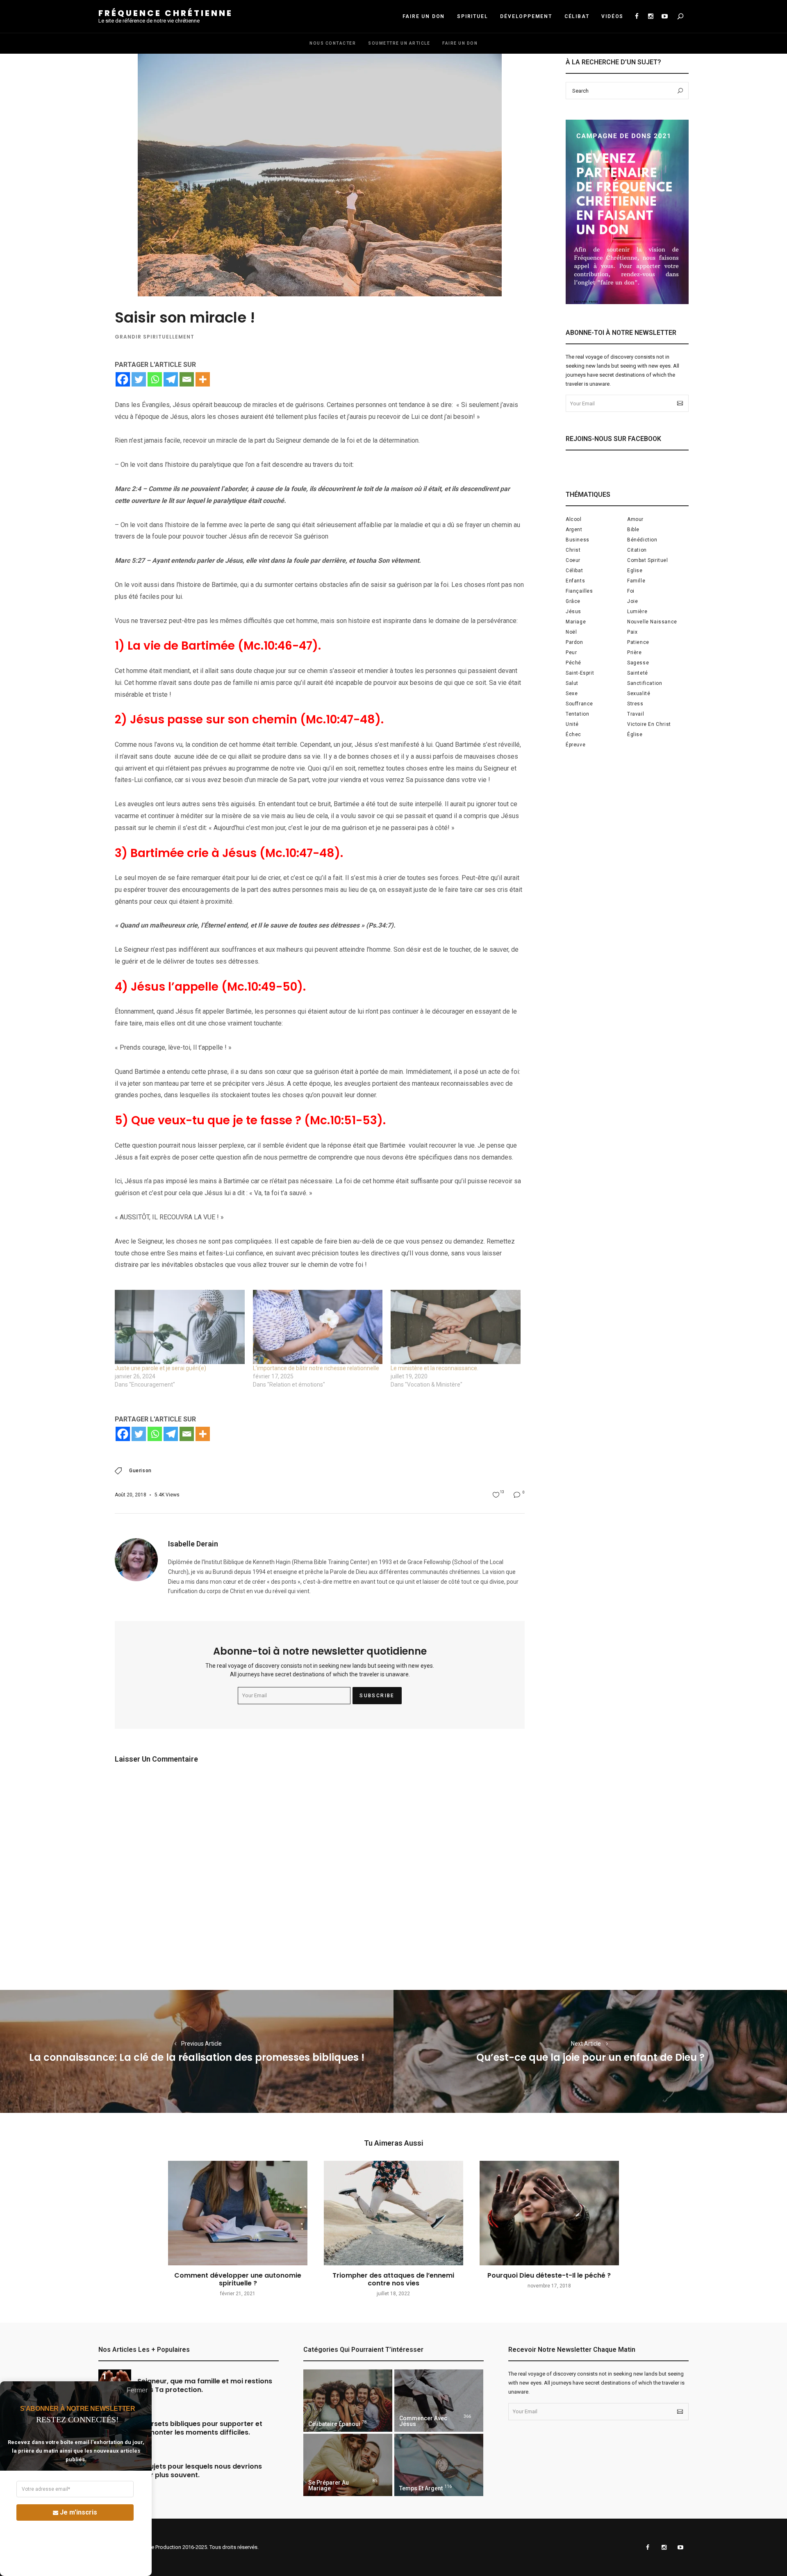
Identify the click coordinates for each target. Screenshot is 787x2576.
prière (635, 653)
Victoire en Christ (649, 724)
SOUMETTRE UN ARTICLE (399, 43)
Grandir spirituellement (155, 337)
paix (632, 632)
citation (637, 550)
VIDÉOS (612, 16)
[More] (203, 379)
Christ (573, 550)
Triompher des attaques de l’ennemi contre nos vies (393, 2279)
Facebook (637, 16)
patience (638, 642)
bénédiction (642, 540)
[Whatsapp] (155, 379)
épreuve (575, 745)
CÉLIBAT (577, 16)
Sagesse (638, 663)
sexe (572, 693)
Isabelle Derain (193, 1544)
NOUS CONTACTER (333, 43)
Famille (636, 581)
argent (574, 530)
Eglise (635, 571)
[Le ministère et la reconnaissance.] (456, 1327)
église (635, 734)
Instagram (651, 16)
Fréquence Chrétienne (166, 13)
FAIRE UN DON (424, 16)
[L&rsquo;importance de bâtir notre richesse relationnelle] (318, 1327)
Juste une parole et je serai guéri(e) (160, 1368)
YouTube (664, 16)
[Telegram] (171, 379)
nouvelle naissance (652, 622)
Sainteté (638, 673)
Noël (571, 632)
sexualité (639, 693)
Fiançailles (579, 591)
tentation (577, 714)
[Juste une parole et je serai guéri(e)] (180, 1327)
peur (571, 653)
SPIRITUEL (472, 16)
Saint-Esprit (580, 673)
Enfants (575, 581)
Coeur (573, 560)
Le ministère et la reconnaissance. (434, 1368)
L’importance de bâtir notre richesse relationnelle (316, 1368)
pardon (574, 642)
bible (633, 530)
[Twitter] (139, 379)
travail (636, 714)
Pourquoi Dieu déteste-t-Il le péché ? (549, 2275)
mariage (576, 622)
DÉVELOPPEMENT (526, 16)
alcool (574, 519)
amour (635, 519)
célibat (574, 571)
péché (573, 663)
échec (573, 734)
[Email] (187, 379)
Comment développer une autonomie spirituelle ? (238, 2279)
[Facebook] (123, 379)
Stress (635, 704)
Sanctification (645, 683)
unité (572, 724)
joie (632, 601)
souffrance (579, 704)
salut (572, 683)
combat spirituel (648, 560)
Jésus (573, 612)
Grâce (573, 601)
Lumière (637, 612)
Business (578, 540)
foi (631, 591)
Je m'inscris (78, 2512)
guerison (140, 1471)
